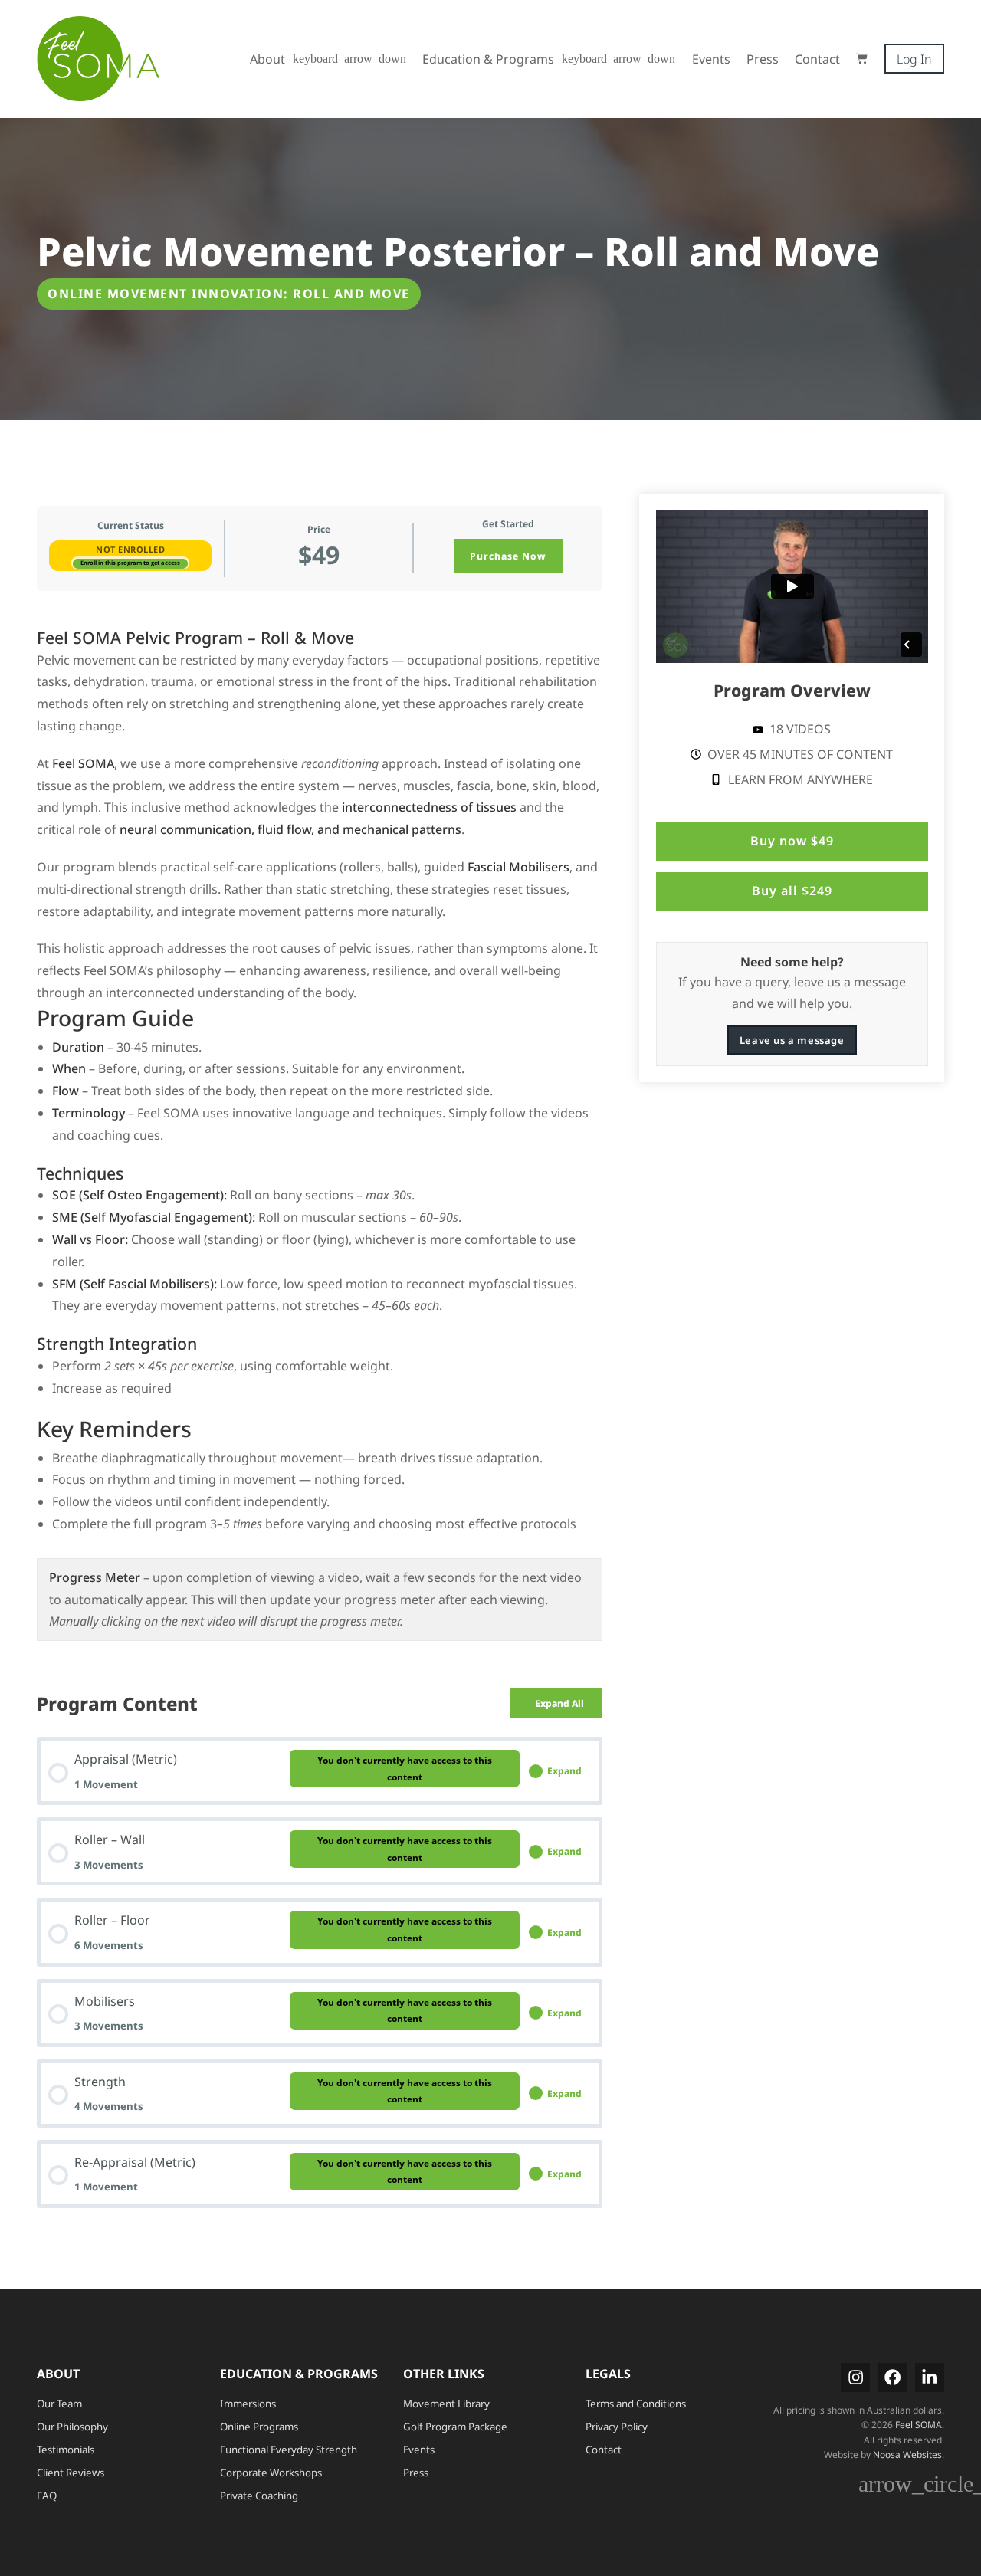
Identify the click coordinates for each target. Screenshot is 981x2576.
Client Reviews (71, 2473)
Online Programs (259, 2427)
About (267, 59)
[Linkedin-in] (930, 2377)
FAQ (47, 2496)
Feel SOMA (919, 2425)
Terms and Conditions (636, 2404)
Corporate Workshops (271, 2473)
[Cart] (862, 59)
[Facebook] (892, 2377)
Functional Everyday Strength (289, 2450)
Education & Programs (488, 59)
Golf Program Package (455, 2427)
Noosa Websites (907, 2455)
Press (763, 59)
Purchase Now (508, 556)
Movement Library (446, 2404)
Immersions (248, 2404)
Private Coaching (259, 2496)
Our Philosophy (72, 2427)
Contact (817, 59)
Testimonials (66, 2450)
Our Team (59, 2404)
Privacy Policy (617, 2427)
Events (711, 59)
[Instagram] (855, 2377)
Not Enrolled (130, 549)
